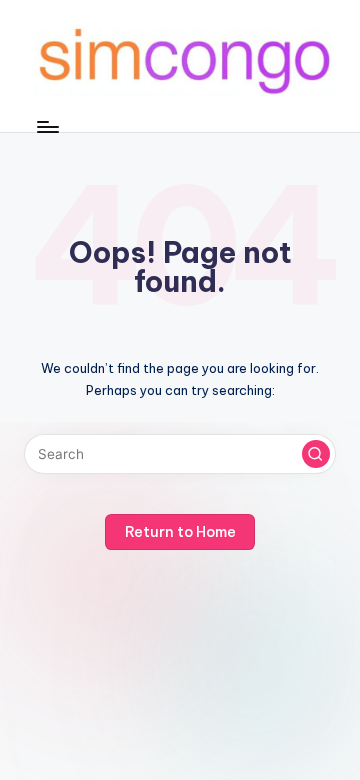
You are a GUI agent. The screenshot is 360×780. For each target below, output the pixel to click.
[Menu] (47, 126)
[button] (316, 454)
